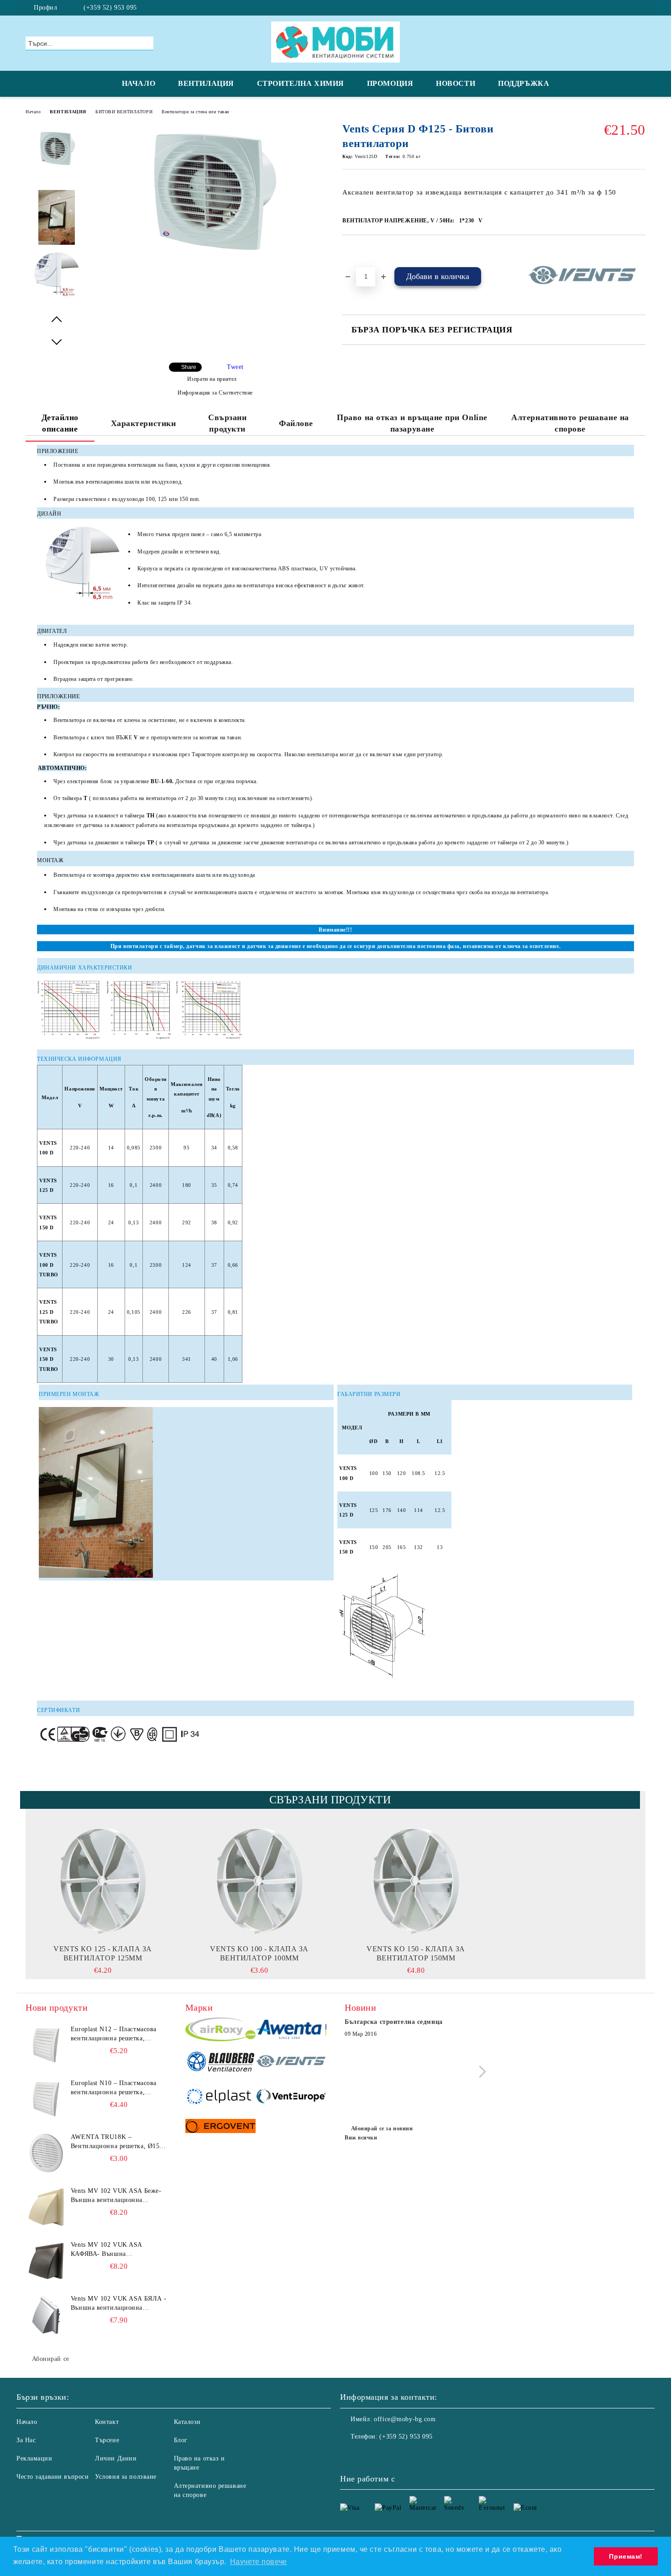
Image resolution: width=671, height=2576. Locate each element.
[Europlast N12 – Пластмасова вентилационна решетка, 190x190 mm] (46, 2045)
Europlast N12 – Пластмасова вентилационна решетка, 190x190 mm (114, 2034)
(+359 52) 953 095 (110, 8)
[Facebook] (640, 8)
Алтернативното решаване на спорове (570, 423)
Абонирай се (51, 2359)
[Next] (480, 2072)
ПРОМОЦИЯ (390, 83)
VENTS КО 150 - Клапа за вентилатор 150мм (416, 1953)
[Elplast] (221, 2097)
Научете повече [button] (259, 2562)
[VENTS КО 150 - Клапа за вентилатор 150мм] (416, 1881)
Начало (33, 112)
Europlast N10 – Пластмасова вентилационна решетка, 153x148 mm (114, 2088)
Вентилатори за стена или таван (195, 112)
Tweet (235, 367)
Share (189, 367)
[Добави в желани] (360, 251)
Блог (181, 2440)
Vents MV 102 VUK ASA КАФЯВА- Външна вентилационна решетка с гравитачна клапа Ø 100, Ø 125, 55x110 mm (118, 2250)
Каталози (187, 2422)
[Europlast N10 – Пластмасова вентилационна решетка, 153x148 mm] (46, 2099)
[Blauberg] (221, 2063)
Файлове (296, 423)
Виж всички (361, 2138)
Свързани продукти (227, 423)
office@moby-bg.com (405, 2419)
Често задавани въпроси (52, 2477)
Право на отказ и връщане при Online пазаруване (412, 423)
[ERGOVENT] (221, 2127)
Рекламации (34, 2458)
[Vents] (291, 2063)
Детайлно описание (60, 423)
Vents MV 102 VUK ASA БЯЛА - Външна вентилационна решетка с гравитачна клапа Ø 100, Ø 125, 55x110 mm (119, 2304)
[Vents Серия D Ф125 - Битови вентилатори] (212, 263)
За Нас (26, 2440)
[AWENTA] (291, 2031)
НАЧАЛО (139, 83)
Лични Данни (116, 2458)
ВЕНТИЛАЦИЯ (206, 83)
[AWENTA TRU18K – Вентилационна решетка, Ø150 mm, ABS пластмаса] (46, 2153)
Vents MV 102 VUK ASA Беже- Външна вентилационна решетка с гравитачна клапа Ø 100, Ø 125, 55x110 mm (116, 2196)
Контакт (107, 2422)
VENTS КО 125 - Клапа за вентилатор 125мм (103, 1953)
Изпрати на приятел (212, 379)
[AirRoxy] (221, 2031)
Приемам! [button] (626, 2556)
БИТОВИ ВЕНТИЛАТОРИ (124, 112)
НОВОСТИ (456, 83)
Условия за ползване (126, 2477)
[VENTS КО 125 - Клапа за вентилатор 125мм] (103, 1881)
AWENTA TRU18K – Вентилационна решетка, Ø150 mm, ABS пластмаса (117, 2142)
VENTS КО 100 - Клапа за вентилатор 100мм (259, 1953)
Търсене (107, 2440)
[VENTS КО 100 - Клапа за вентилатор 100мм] (259, 1881)
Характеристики (144, 423)
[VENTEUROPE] (291, 2097)
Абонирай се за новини (382, 2128)
